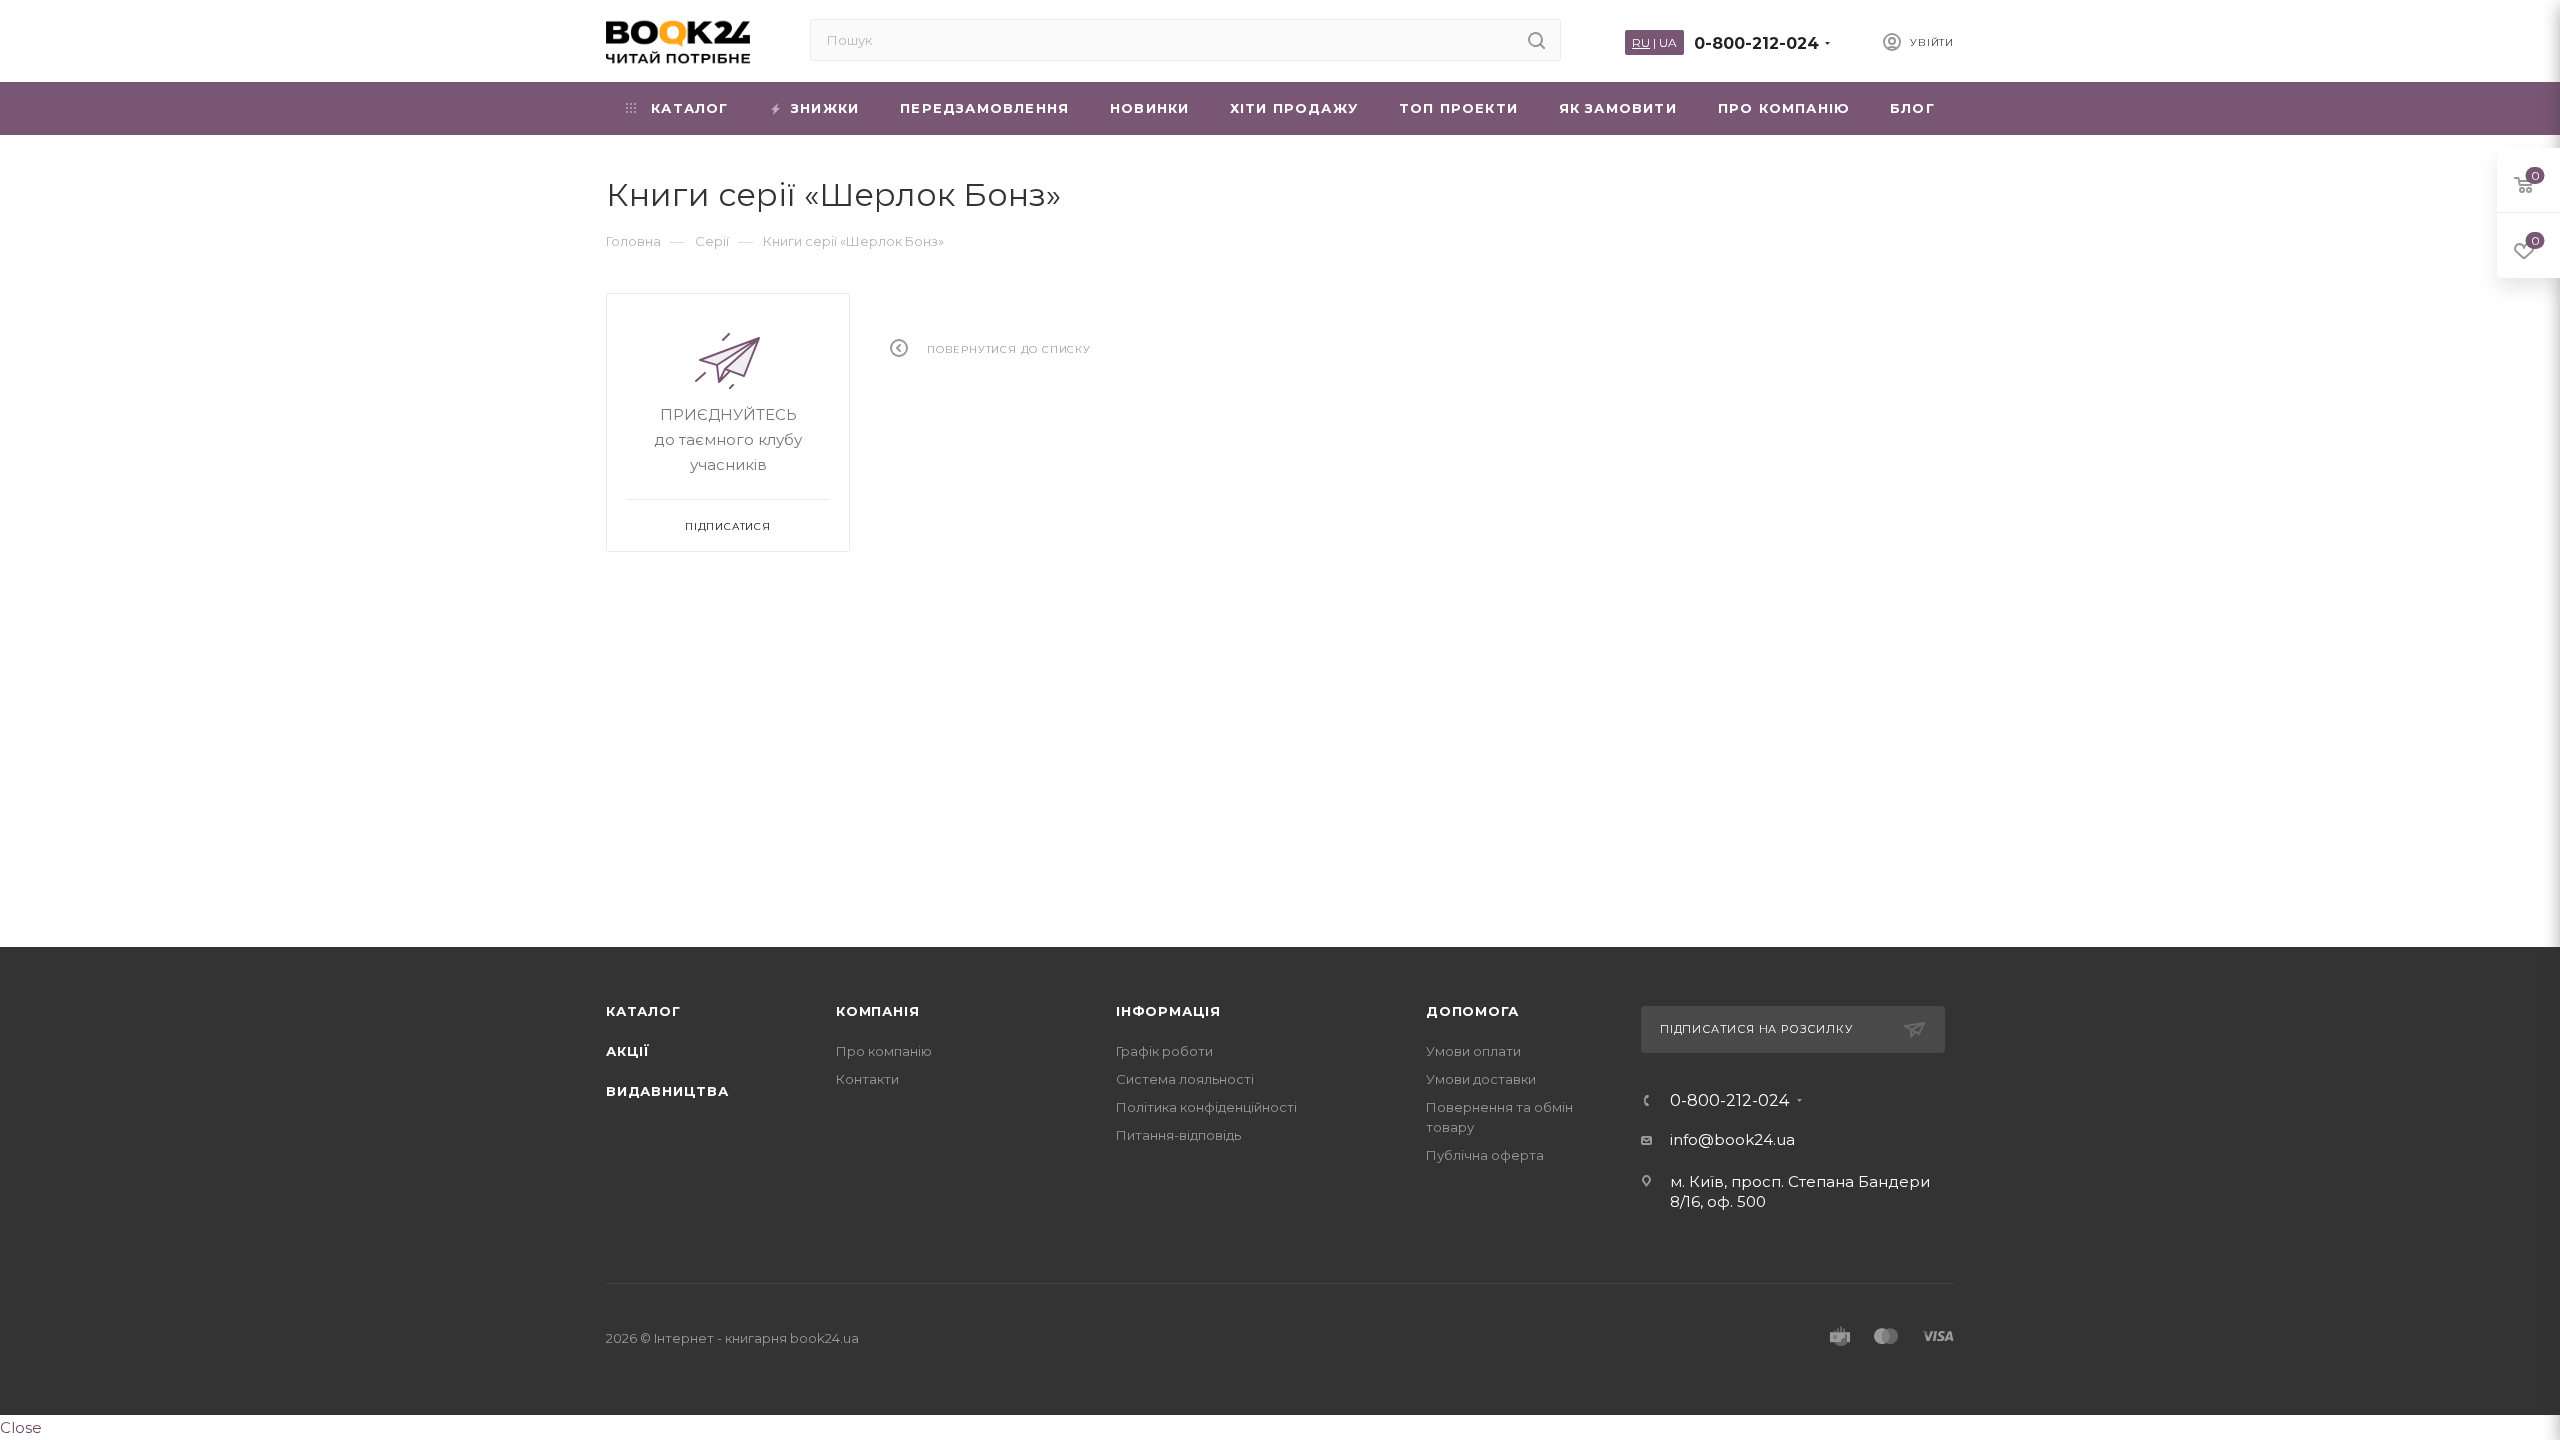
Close (21, 1427)
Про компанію (884, 1051)
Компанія (877, 1011)
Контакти (867, 1079)
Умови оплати (1473, 1051)
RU (1641, 42)
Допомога (1472, 1011)
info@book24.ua (1732, 1139)
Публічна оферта (1485, 1155)
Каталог (643, 1011)
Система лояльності (1185, 1079)
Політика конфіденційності (1206, 1107)
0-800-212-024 (1756, 43)
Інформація (1168, 1011)
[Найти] (1536, 40)
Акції (628, 1051)
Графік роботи (1164, 1051)
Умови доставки (1481, 1079)
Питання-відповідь (1178, 1135)
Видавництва (667, 1091)
